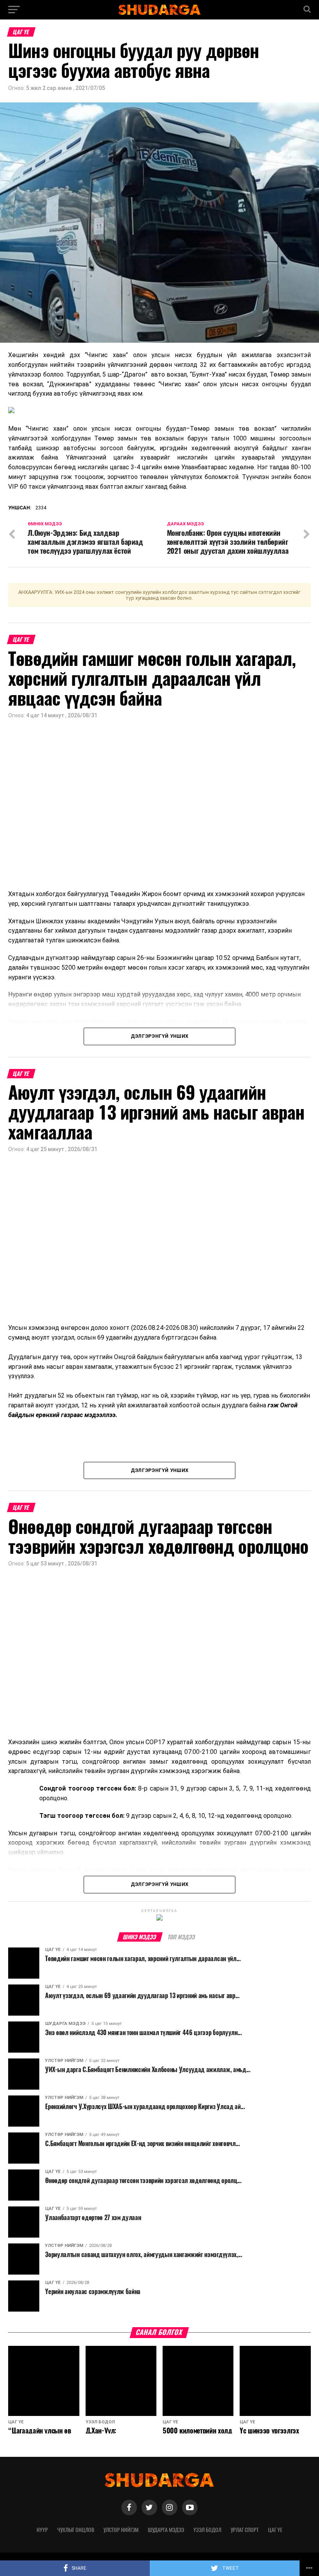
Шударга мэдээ (166, 2530)
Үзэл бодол (207, 2530)
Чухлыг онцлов (76, 2530)
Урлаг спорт (245, 2530)
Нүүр (42, 2530)
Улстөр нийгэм (121, 2530)
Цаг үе (275, 2530)
